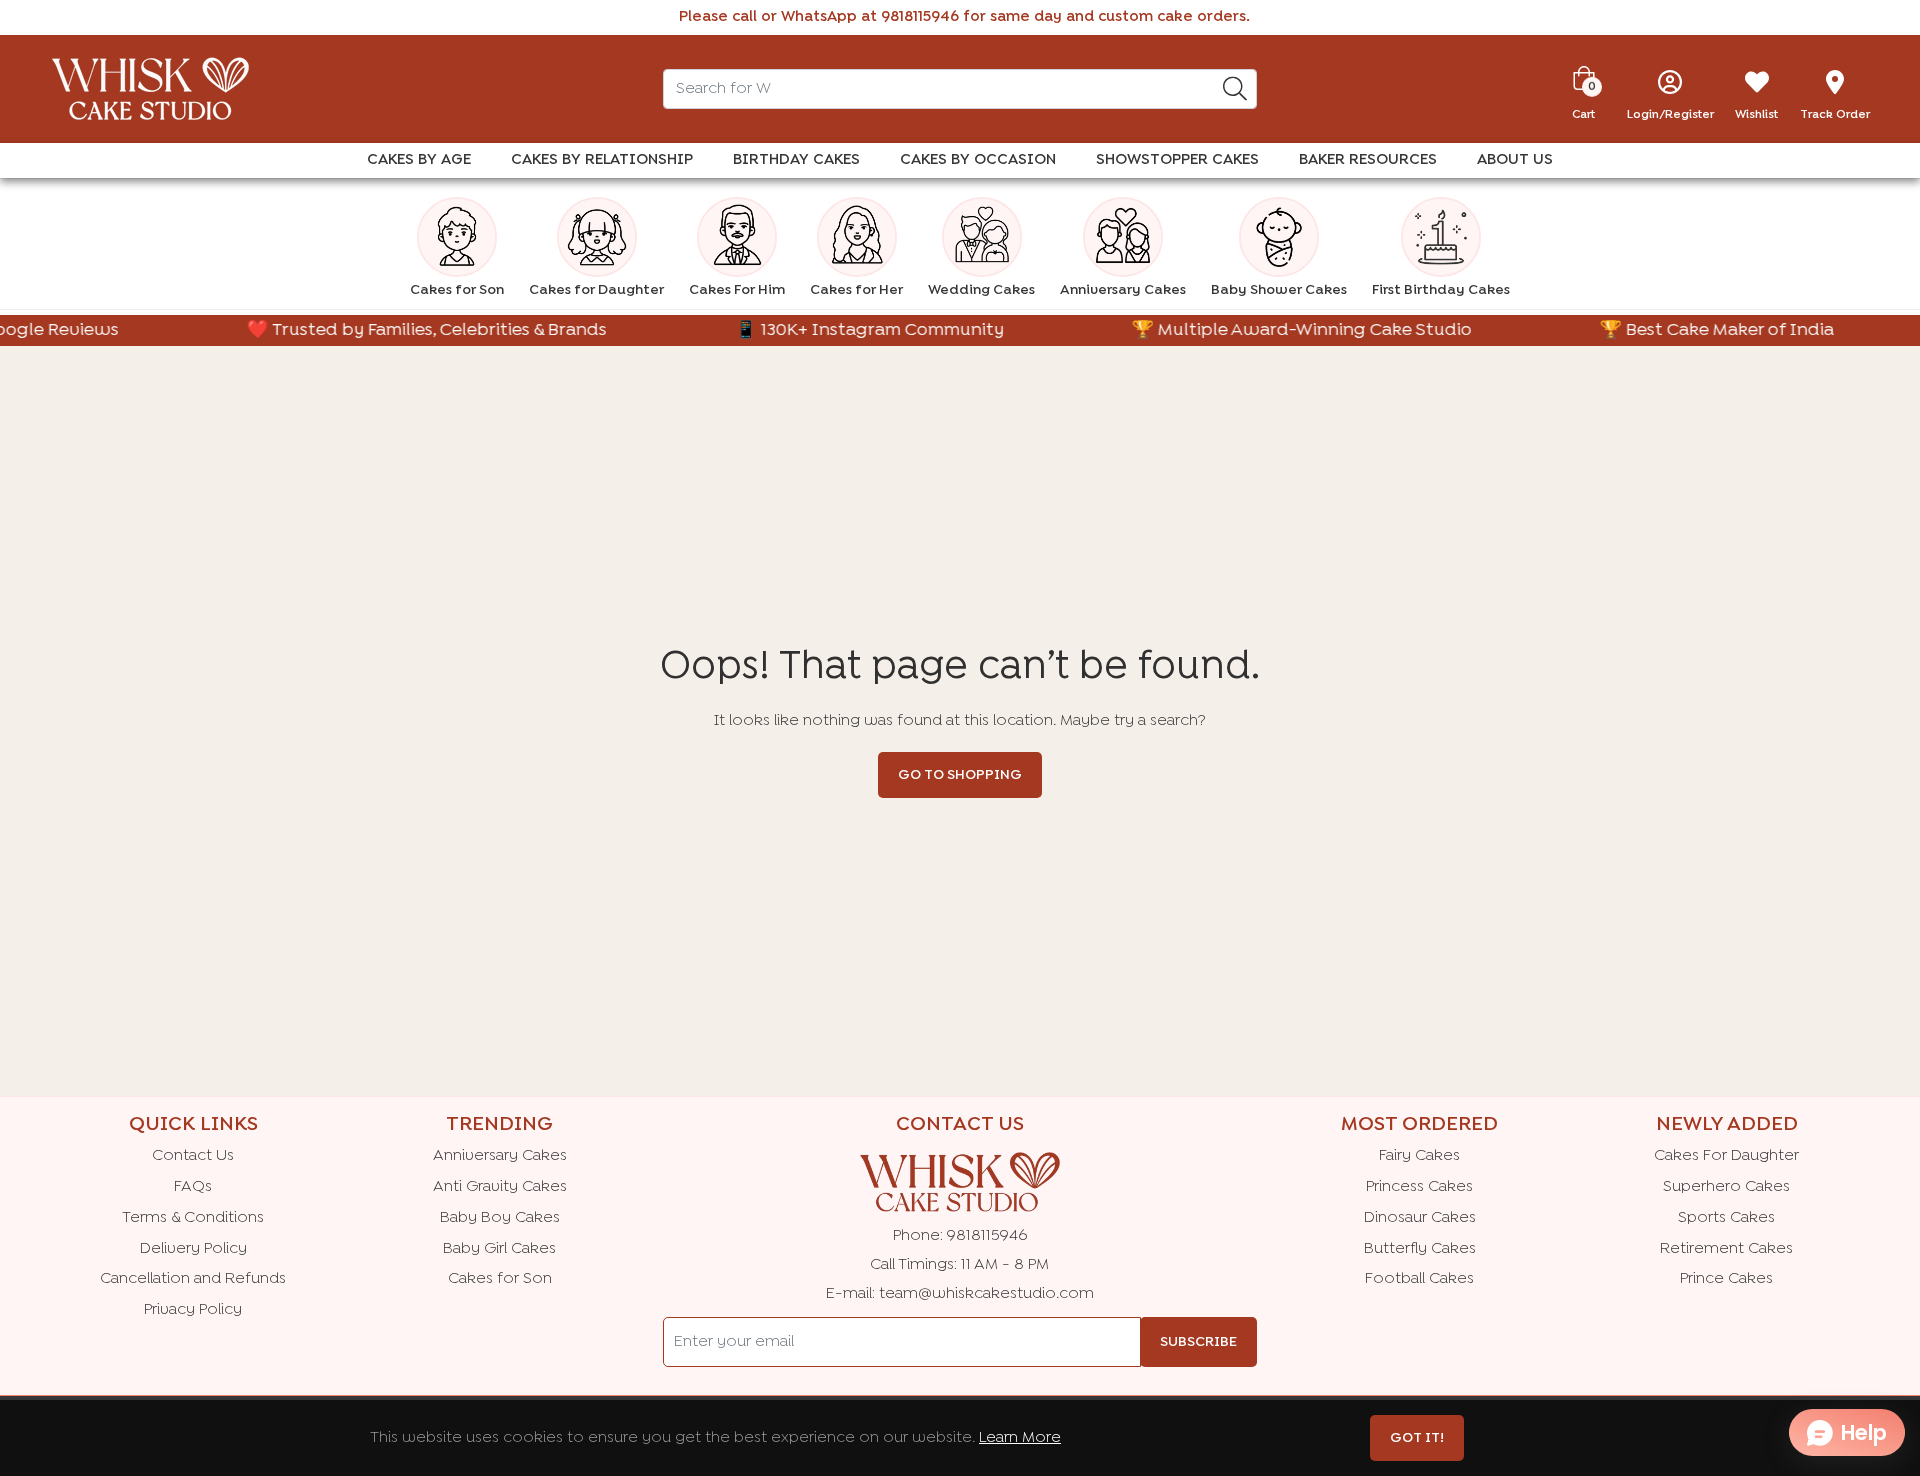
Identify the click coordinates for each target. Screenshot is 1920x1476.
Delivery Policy (193, 1248)
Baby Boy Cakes (500, 1217)
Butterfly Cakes (1420, 1248)
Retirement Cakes (1726, 1248)
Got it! (1417, 1438)
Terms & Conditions (193, 1217)
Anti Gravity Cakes (500, 1186)
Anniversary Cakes (500, 1155)
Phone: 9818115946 (960, 1235)
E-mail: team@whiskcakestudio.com (960, 1293)
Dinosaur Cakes (1420, 1217)
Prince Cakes (1726, 1278)
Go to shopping (960, 775)
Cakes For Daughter (1726, 1155)
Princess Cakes (1419, 1186)
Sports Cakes (1726, 1217)
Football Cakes (1419, 1278)
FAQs (193, 1186)
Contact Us (193, 1155)
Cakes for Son (500, 1278)
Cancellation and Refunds (193, 1278)
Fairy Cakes (1419, 1155)
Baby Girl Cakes (499, 1248)
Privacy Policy (193, 1309)
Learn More (1020, 1437)
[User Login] (1670, 82)
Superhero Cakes (1726, 1186)
